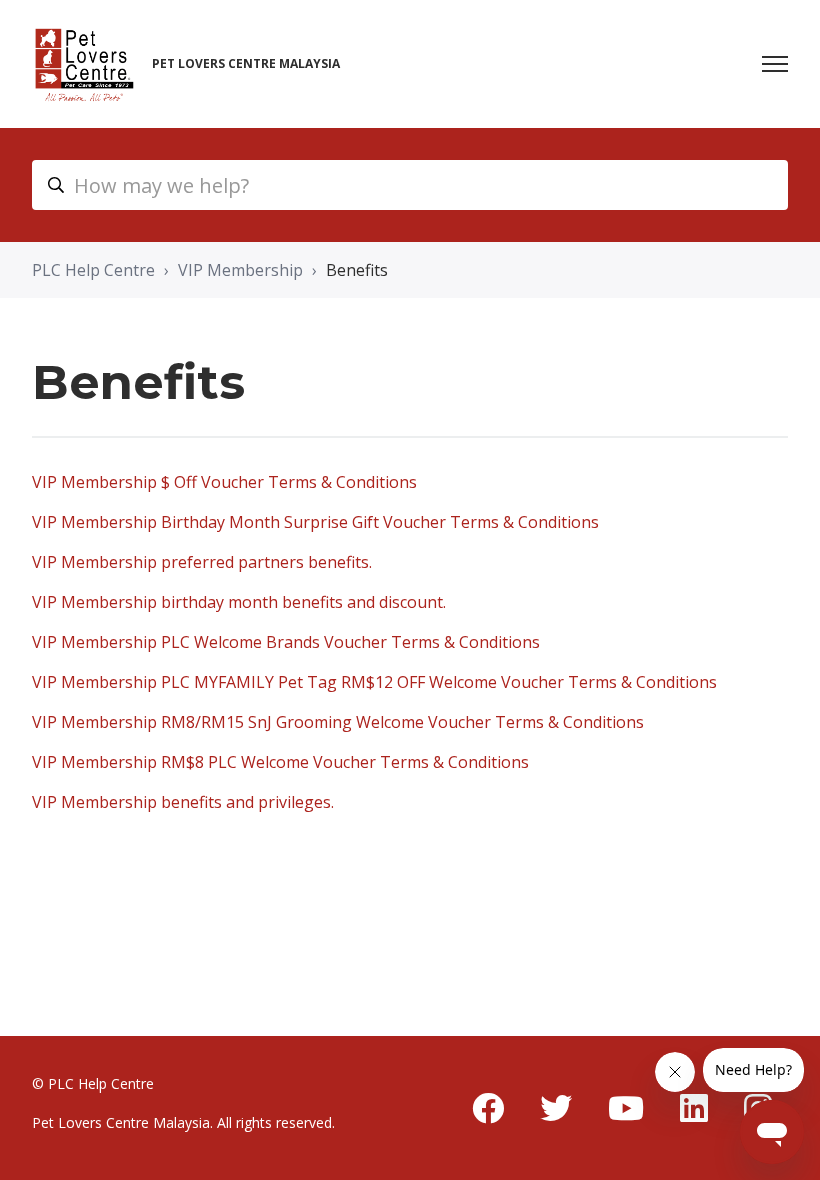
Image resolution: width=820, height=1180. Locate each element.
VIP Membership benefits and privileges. (183, 802)
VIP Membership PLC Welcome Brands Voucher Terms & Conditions (286, 642)
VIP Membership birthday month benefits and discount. (239, 602)
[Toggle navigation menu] (775, 64)
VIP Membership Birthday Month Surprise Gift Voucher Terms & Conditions (315, 522)
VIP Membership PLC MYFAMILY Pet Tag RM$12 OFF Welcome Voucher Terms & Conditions (374, 682)
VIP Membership (240, 270)
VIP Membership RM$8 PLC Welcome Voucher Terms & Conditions (280, 762)
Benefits (357, 270)
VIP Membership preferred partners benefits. (202, 562)
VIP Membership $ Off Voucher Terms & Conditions (224, 482)
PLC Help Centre (93, 270)
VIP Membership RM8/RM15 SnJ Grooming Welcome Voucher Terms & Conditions (338, 722)
